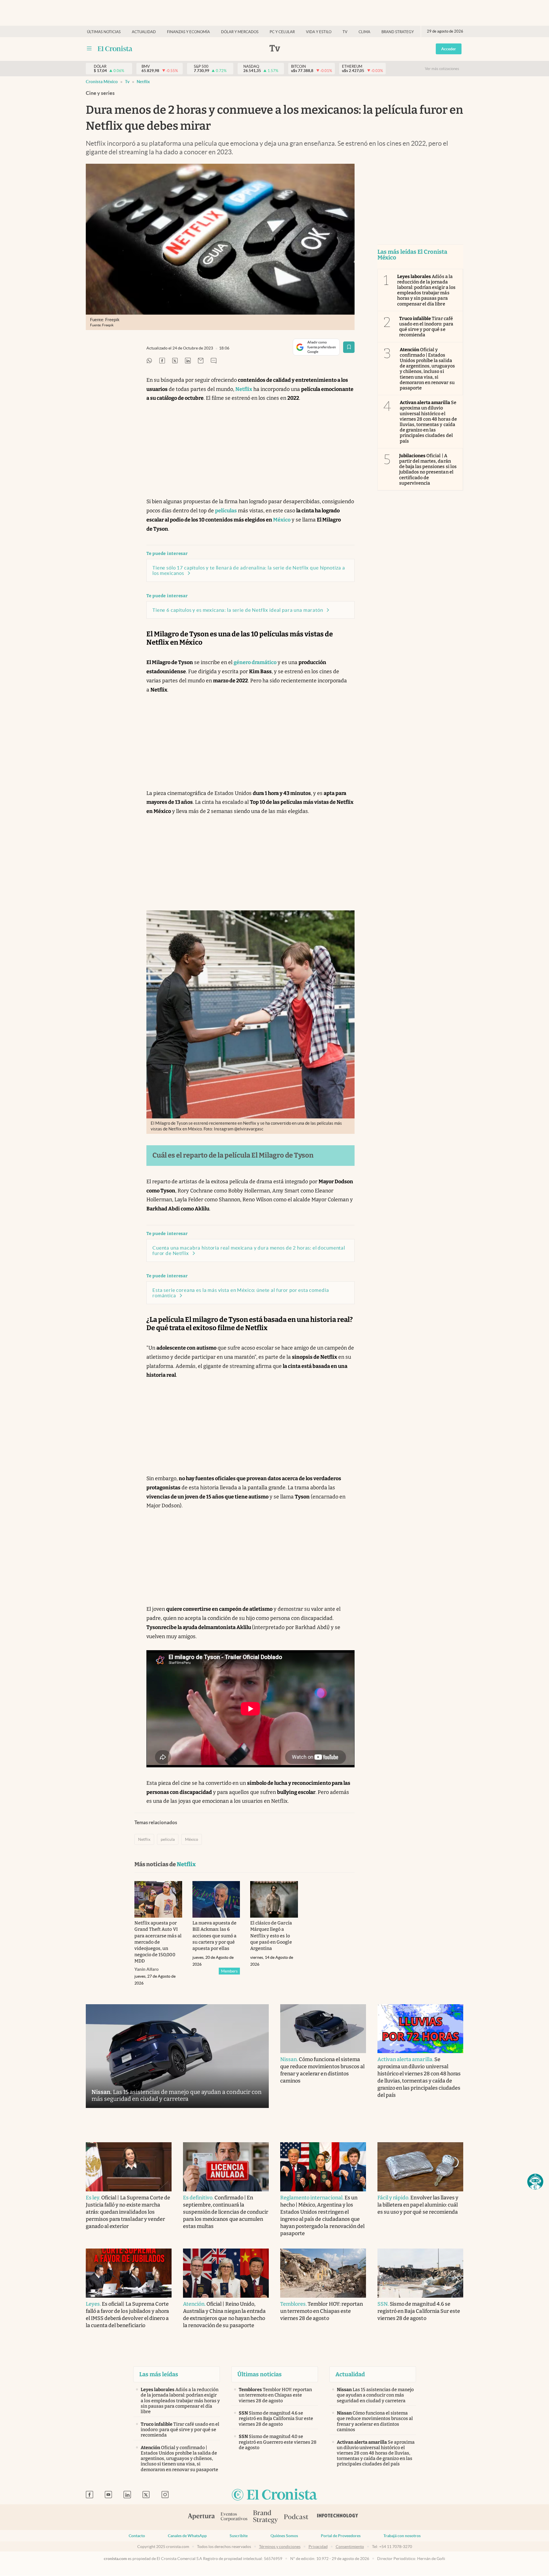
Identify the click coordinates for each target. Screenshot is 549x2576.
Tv (345, 32)
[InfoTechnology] (338, 2517)
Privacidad (318, 2547)
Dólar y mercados (240, 32)
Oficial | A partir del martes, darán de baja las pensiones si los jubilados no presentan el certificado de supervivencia (428, 469)
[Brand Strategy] (266, 2517)
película (168, 1839)
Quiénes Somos (284, 2536)
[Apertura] (201, 2517)
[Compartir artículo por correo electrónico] (201, 361)
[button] (535, 2182)
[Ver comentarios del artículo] (214, 361)
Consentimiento (350, 2547)
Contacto (137, 2536)
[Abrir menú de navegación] (89, 49)
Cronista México (102, 82)
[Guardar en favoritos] (349, 347)
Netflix (143, 82)
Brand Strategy (398, 32)
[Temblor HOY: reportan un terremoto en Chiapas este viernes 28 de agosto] (323, 2273)
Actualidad (144, 32)
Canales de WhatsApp (187, 2536)
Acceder (449, 49)
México (192, 1839)
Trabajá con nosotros (402, 2536)
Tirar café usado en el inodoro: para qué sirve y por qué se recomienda (426, 327)
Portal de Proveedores (341, 2536)
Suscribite (239, 2536)
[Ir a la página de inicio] (115, 49)
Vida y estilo (319, 32)
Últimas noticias (104, 32)
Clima (364, 32)
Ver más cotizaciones (442, 69)
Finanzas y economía (188, 32)
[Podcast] (296, 2517)
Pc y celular (282, 32)
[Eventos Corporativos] (234, 2517)
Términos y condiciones (280, 2547)
